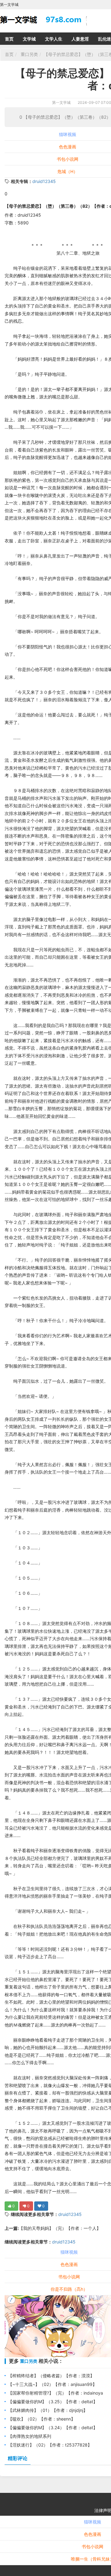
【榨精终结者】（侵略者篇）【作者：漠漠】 (51, 2376)
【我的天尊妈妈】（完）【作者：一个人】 (60, 2228)
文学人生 (54, 39)
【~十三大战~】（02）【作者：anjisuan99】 (52, 2384)
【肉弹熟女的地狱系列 (30, 2436)
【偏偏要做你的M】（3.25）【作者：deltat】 (53, 2402)
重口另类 (29, 54)
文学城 (29, 39)
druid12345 (44, 181)
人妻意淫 (80, 39)
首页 (9, 39)
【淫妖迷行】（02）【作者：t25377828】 (50, 2445)
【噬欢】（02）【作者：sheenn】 (42, 2419)
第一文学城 (61, 102)
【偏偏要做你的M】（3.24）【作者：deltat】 (53, 2427)
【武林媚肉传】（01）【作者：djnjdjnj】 (48, 2410)
